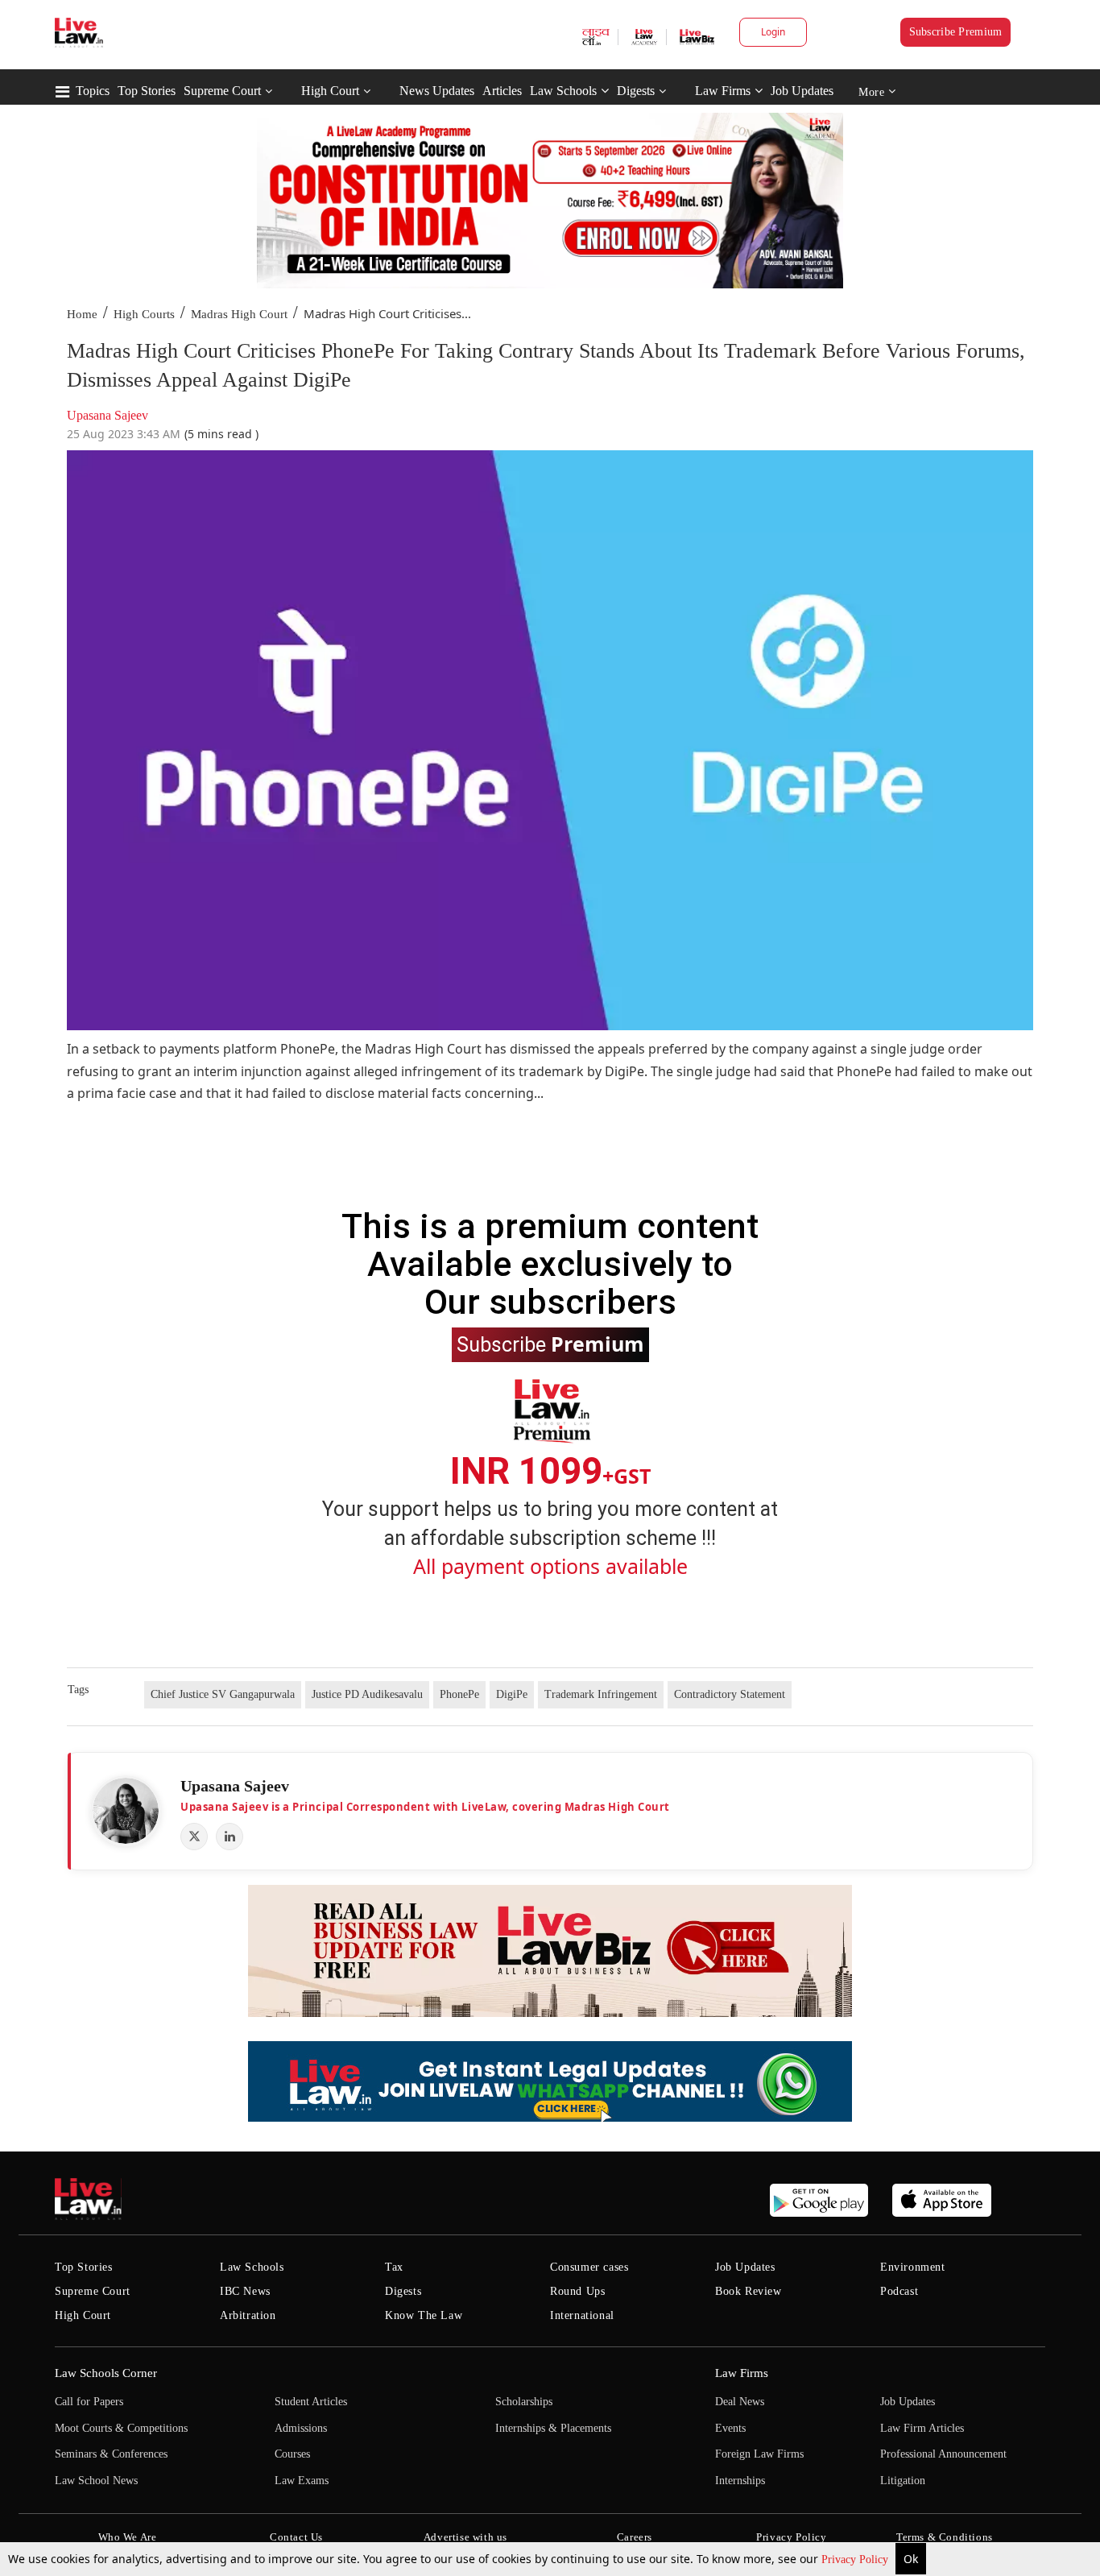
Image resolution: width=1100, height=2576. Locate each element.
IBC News (245, 2291)
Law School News (96, 2481)
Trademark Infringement (601, 1694)
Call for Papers (89, 2402)
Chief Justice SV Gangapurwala (223, 1694)
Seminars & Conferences (111, 2454)
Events (730, 2428)
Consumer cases (589, 2267)
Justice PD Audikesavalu (367, 1694)
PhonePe (459, 1694)
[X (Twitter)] (194, 1837)
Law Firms (723, 91)
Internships (740, 2481)
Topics (93, 91)
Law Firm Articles (922, 2428)
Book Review (748, 2291)
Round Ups (577, 2291)
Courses (292, 2454)
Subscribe (550, 1344)
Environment (913, 2267)
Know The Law (424, 2315)
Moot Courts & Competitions (121, 2428)
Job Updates (802, 91)
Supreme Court (222, 91)
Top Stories (147, 91)
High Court (330, 91)
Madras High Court (239, 314)
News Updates (437, 91)
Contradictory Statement (730, 1694)
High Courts (144, 314)
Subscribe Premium (956, 32)
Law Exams (302, 2481)
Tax (394, 2267)
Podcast (899, 2291)
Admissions (301, 2428)
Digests (636, 91)
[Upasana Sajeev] (126, 1811)
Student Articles (311, 2402)
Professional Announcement (943, 2454)
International (582, 2315)
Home (82, 314)
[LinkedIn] (230, 1837)
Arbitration (248, 2315)
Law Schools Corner (106, 2373)
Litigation (903, 2481)
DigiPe (512, 1694)
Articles (502, 91)
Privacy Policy (856, 2559)
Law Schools (563, 91)
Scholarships (524, 2402)
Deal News (740, 2402)
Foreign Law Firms (759, 2454)
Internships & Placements (553, 2428)
